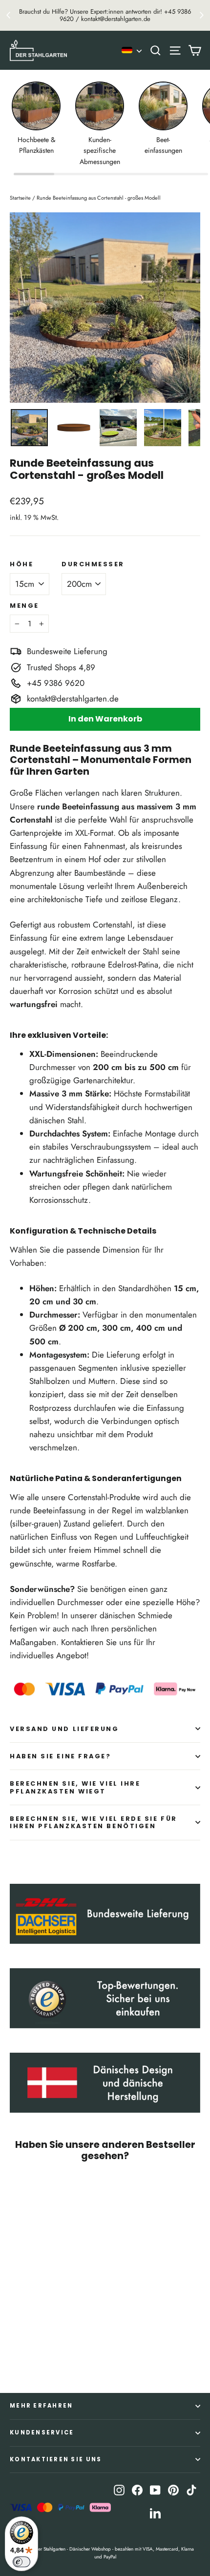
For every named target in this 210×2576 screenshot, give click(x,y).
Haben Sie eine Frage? (61, 1756)
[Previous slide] (9, 15)
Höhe (21, 564)
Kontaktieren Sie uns (56, 2459)
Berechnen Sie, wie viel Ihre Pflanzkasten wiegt (75, 1787)
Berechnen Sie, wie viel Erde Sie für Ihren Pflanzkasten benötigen (94, 1822)
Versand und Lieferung (64, 1729)
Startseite (20, 198)
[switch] (21, 2562)
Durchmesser (93, 564)
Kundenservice (42, 2432)
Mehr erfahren (41, 2406)
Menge (24, 606)
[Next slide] (201, 15)
